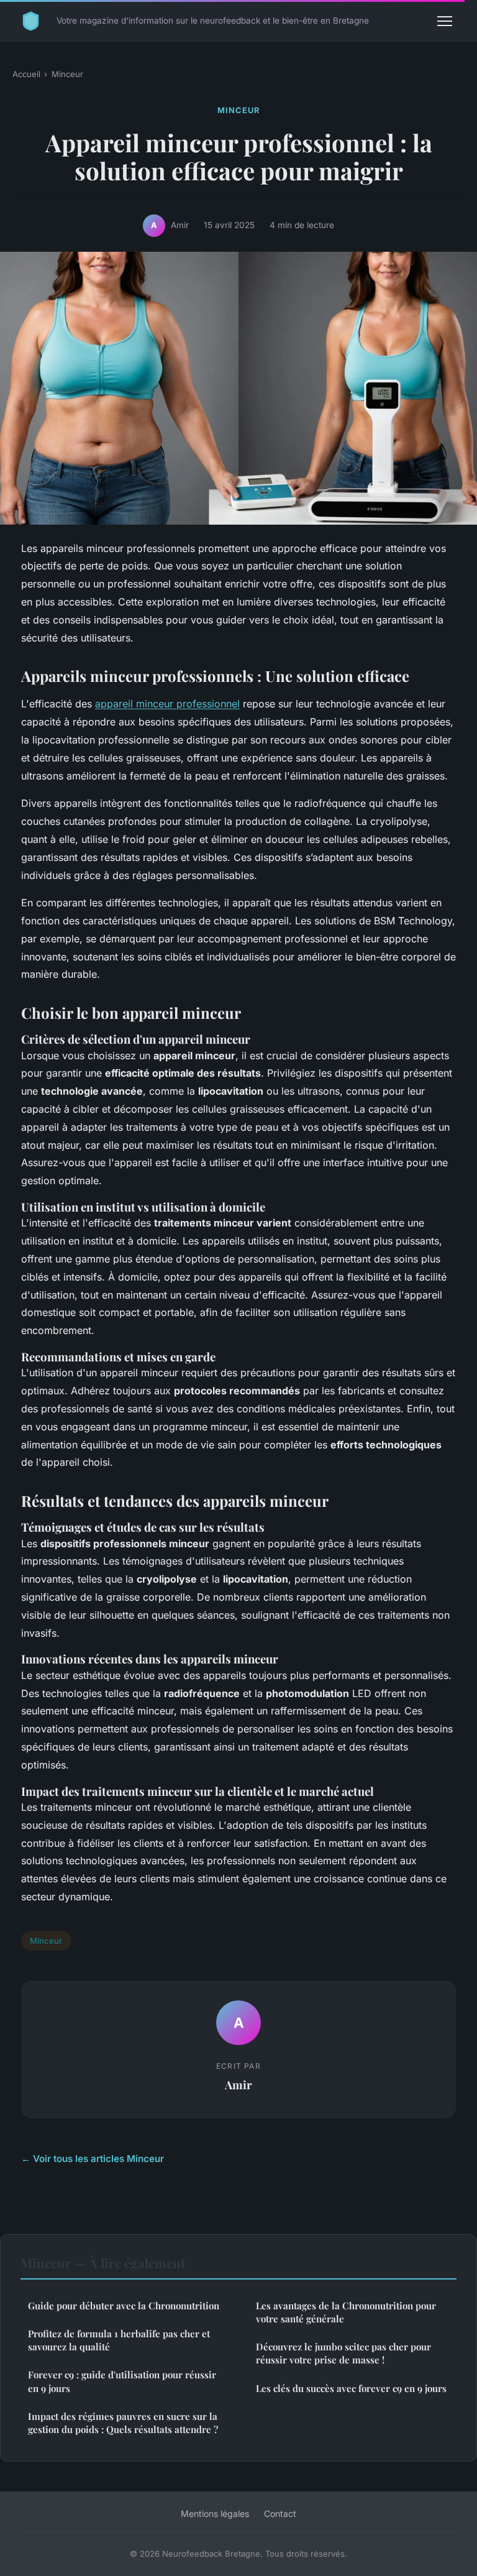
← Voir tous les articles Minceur (93, 2159)
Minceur (67, 74)
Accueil (26, 74)
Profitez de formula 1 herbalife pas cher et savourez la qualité (119, 2340)
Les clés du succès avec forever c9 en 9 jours (351, 2388)
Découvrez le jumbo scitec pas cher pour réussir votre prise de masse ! (343, 2353)
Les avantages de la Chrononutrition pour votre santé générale (346, 2312)
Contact (280, 2514)
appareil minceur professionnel (167, 704)
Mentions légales (215, 2514)
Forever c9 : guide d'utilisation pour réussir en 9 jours (122, 2381)
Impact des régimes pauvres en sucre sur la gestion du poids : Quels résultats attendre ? (123, 2423)
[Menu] (445, 21)
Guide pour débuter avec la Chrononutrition (124, 2306)
